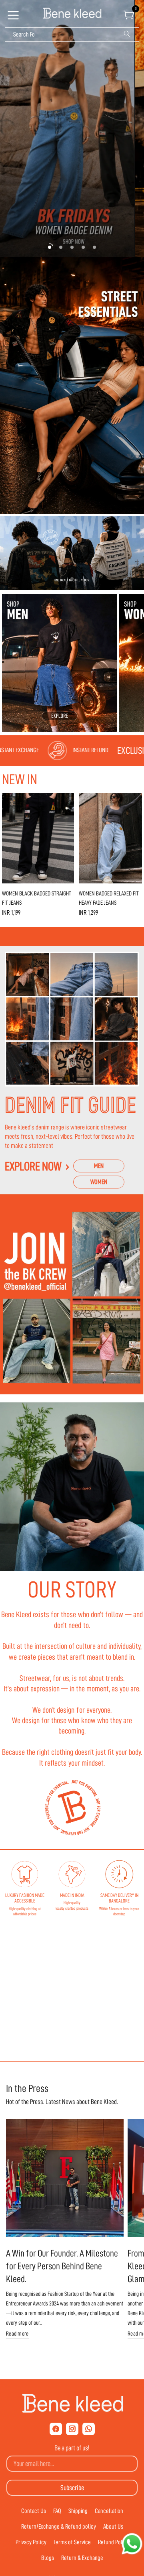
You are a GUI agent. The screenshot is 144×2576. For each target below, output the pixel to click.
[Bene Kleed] (72, 2403)
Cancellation (109, 2511)
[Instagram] (72, 2429)
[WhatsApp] (89, 2429)
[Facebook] (56, 2429)
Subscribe (72, 2488)
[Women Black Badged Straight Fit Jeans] (38, 838)
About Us (113, 2527)
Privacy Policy (31, 2542)
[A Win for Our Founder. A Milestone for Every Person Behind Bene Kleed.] (65, 2178)
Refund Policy (113, 2542)
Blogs (48, 2558)
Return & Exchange (82, 2558)
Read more (17, 2334)
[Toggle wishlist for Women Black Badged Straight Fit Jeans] (66, 801)
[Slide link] (72, 128)
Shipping (78, 2511)
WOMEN (99, 1182)
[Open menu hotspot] (14, 18)
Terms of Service (72, 2542)
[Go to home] (72, 14)
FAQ (57, 2511)
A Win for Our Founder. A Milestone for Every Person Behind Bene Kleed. (62, 2266)
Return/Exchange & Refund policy (59, 2527)
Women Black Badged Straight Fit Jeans (37, 898)
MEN (99, 1166)
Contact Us (34, 2511)
